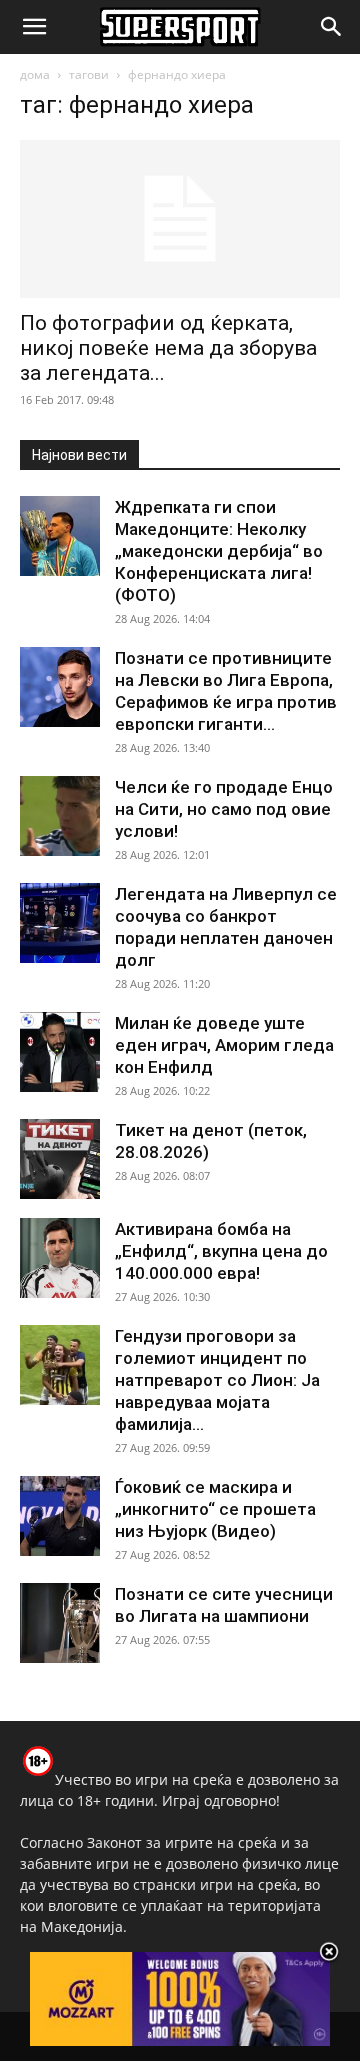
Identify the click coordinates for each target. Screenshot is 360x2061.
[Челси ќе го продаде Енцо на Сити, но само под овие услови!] (60, 816)
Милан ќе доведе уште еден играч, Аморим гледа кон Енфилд (224, 1045)
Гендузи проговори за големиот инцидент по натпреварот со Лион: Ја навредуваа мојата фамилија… (217, 1380)
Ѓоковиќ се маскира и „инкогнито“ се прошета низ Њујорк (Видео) (215, 1509)
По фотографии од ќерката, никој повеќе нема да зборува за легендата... (168, 348)
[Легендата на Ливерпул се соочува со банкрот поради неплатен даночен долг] (60, 923)
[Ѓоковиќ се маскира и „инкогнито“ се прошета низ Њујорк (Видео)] (60, 1516)
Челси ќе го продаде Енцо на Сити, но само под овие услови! (224, 809)
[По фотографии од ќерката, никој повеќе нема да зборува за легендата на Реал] (180, 219)
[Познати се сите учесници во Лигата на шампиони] (60, 1623)
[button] (34, 27)
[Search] (332, 27)
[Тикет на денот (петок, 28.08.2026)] (60, 1159)
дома (35, 74)
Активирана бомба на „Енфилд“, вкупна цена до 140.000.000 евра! (221, 1251)
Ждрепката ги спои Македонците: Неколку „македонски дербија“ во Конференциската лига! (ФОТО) (219, 551)
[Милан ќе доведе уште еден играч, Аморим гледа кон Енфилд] (60, 1052)
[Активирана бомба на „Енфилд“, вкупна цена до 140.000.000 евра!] (60, 1258)
